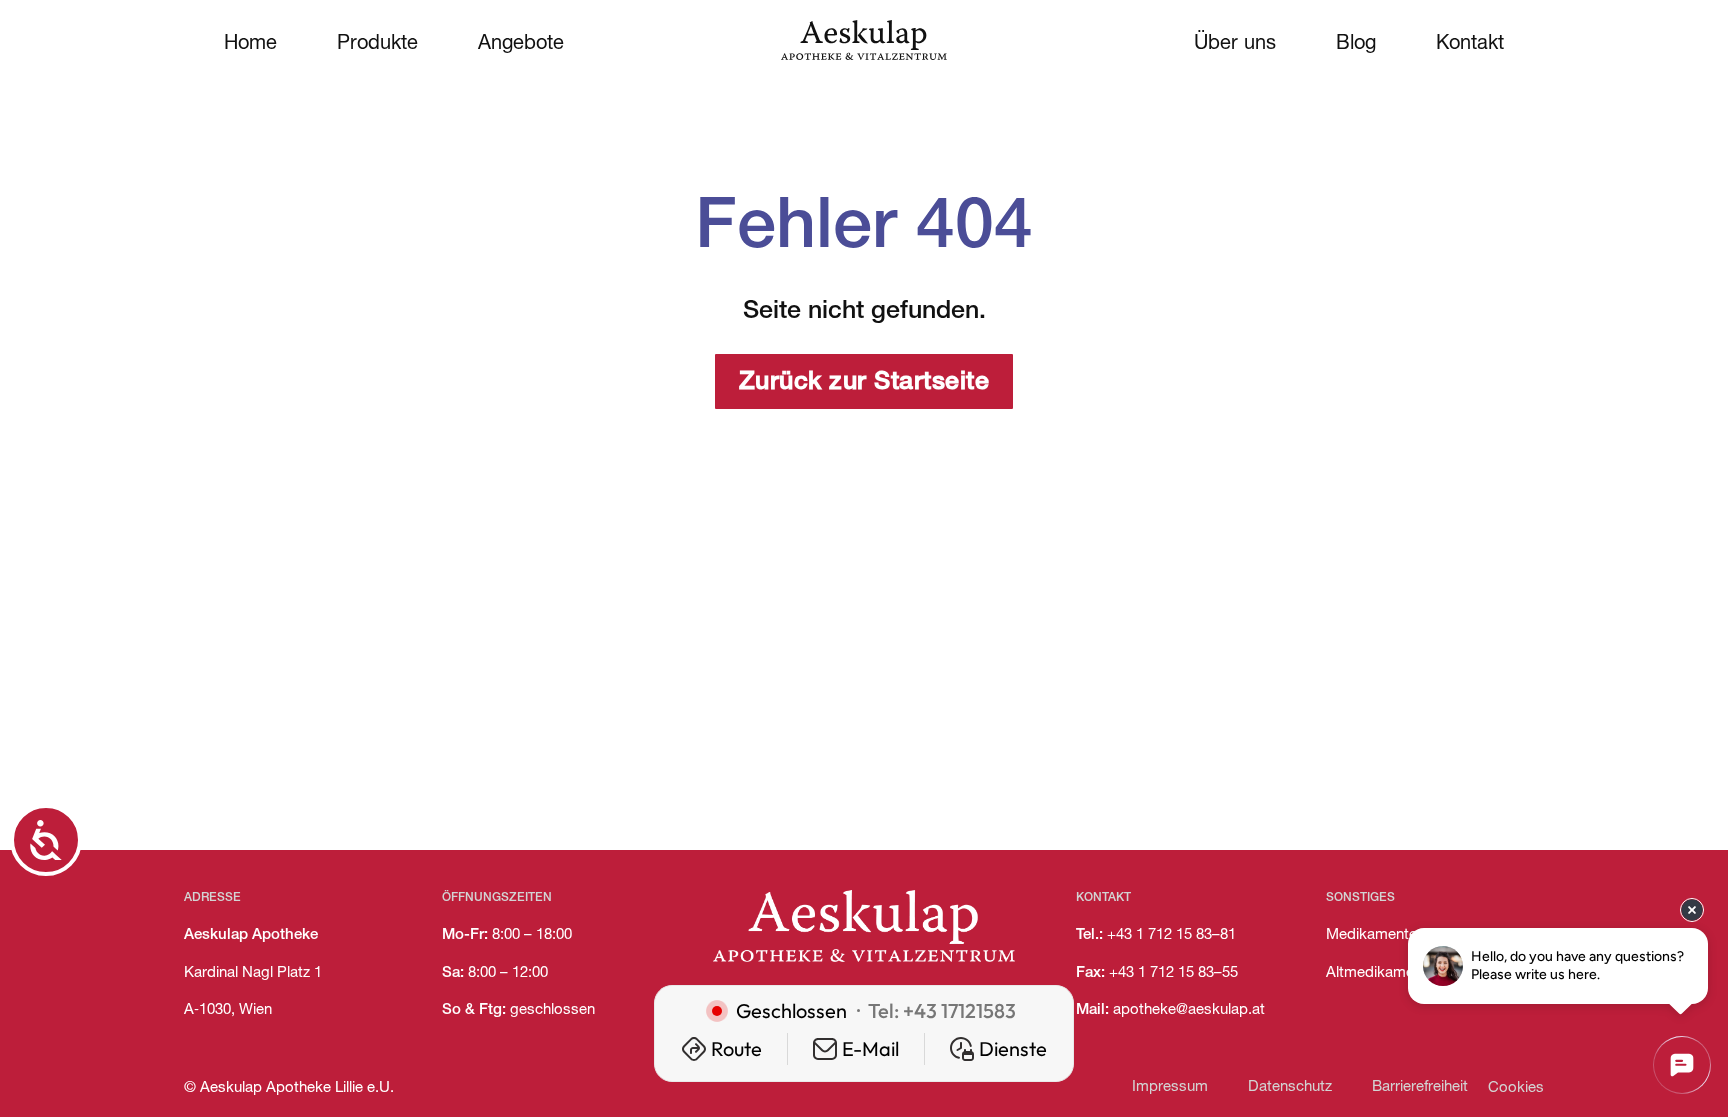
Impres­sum (1170, 1087)
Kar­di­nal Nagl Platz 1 (253, 973)
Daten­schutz (1290, 1087)
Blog (1356, 45)
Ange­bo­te (521, 45)
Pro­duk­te (377, 45)
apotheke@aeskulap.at (1189, 1010)
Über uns (1235, 45)
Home (250, 45)
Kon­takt (1470, 45)
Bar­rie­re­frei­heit (1420, 1087)
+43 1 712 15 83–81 (1171, 935)
